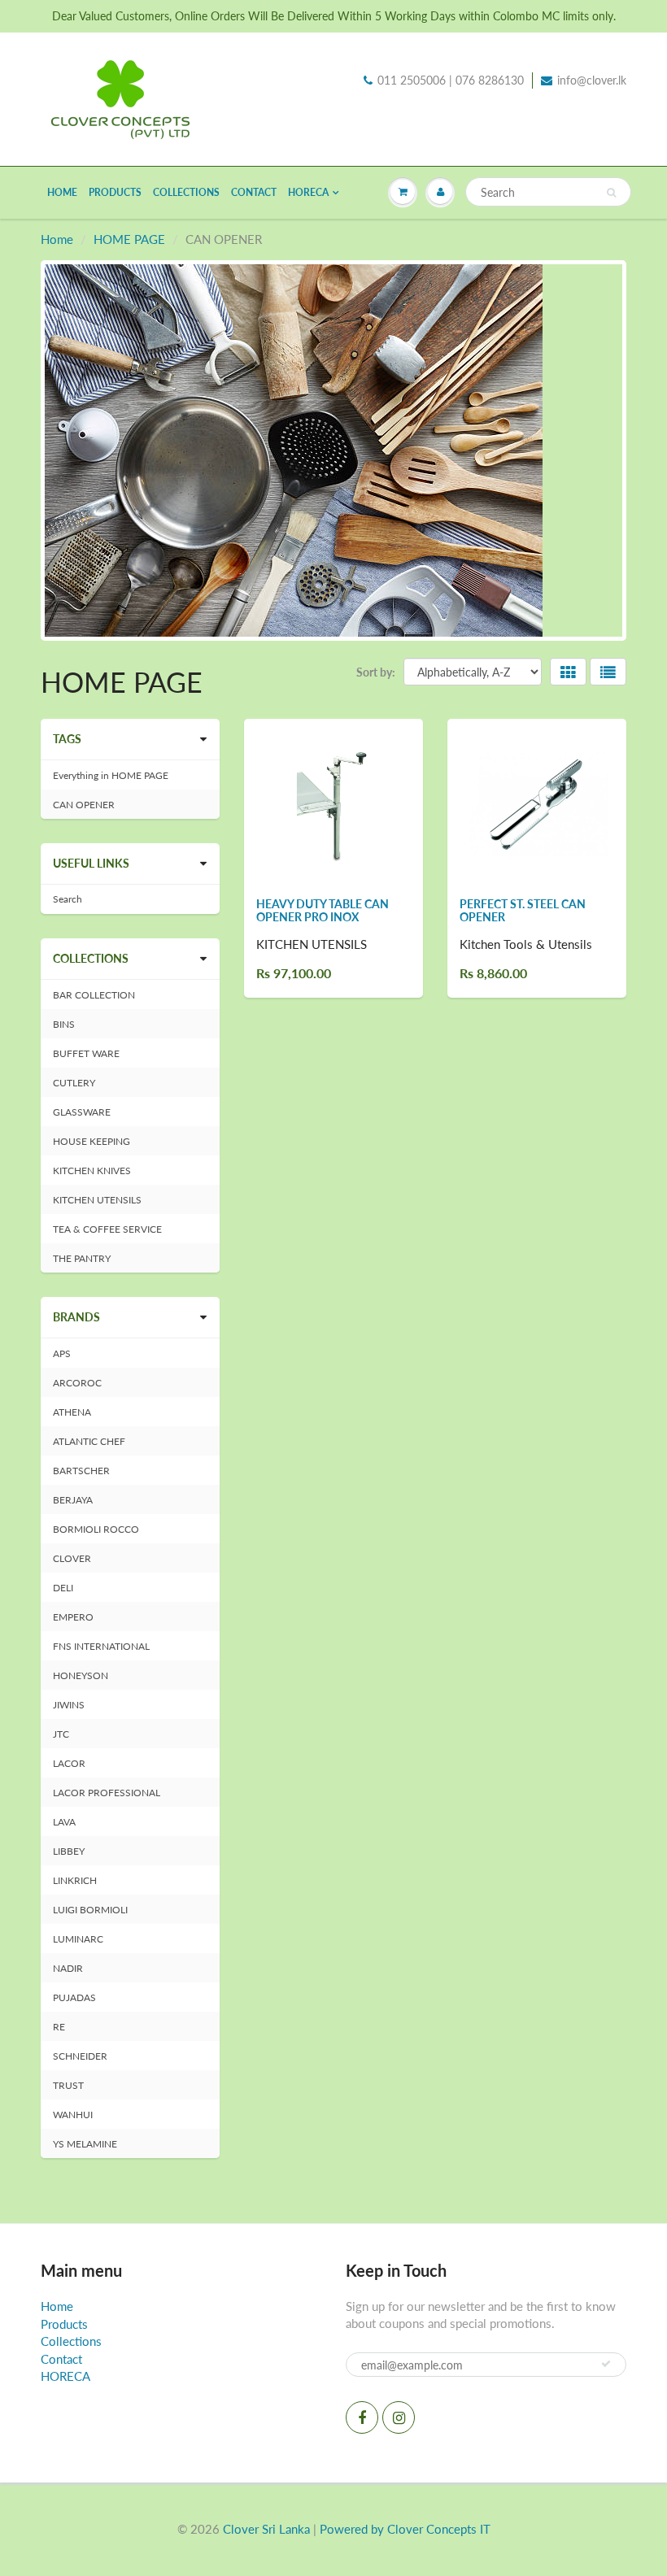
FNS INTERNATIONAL (101, 1646)
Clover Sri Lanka (266, 2529)
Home (62, 192)
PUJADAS (74, 1997)
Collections (186, 192)
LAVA (64, 1822)
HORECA (308, 192)
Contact (254, 192)
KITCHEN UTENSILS (97, 1200)
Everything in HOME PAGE (111, 775)
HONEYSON (81, 1675)
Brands (76, 1317)
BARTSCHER (81, 1471)
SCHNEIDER (80, 2056)
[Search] (611, 193)
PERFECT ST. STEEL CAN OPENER (523, 910)
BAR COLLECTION (94, 995)
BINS (64, 1024)
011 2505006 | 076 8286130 (451, 80)
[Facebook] (362, 2417)
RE (59, 2027)
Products (115, 192)
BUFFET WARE (86, 1053)
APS (62, 1353)
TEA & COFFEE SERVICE (107, 1229)
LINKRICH (75, 1880)
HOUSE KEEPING (92, 1141)
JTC (61, 1734)
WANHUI (73, 2115)
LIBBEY (69, 1851)
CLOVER (72, 1558)
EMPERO (73, 1617)
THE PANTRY (82, 1258)
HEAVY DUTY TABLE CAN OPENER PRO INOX (323, 910)
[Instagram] (399, 2417)
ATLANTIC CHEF (89, 1441)
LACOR (69, 1763)
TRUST (68, 2085)
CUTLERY (74, 1083)
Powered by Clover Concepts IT (405, 2529)
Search (68, 899)
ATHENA (72, 1412)
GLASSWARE (82, 1112)
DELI (63, 1588)
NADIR (68, 1968)
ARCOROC (77, 1383)
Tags (67, 739)
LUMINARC (78, 1939)
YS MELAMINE (85, 2144)
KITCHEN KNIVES (92, 1171)
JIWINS (69, 1705)
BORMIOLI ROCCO (96, 1529)
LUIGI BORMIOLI (90, 1910)
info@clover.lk (592, 80)
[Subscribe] (606, 2364)
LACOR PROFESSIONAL (107, 1793)
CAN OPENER (84, 805)
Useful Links (91, 863)
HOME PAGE (129, 239)
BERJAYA (73, 1500)
